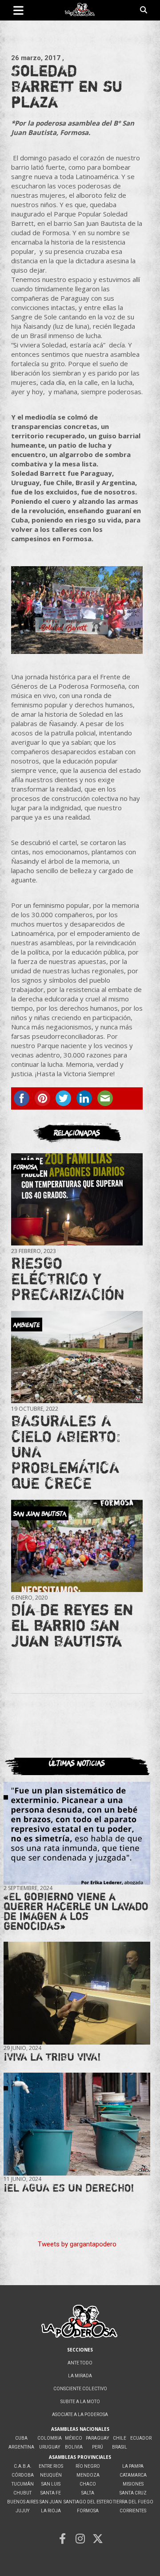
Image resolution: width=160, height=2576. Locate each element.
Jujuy (22, 2511)
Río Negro (88, 2466)
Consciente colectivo (80, 2389)
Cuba (21, 2438)
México (74, 2438)
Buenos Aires (23, 2502)
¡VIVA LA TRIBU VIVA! (52, 2057)
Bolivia (74, 2447)
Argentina (21, 2447)
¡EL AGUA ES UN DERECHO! (69, 2188)
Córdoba (23, 2475)
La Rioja (51, 2511)
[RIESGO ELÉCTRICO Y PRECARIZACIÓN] (77, 1200)
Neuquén (51, 2475)
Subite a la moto (80, 2402)
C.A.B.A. (23, 2466)
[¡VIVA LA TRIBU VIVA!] (77, 1993)
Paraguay (97, 2438)
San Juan (51, 2502)
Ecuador (141, 2438)
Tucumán (23, 2484)
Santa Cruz (133, 2493)
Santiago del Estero (88, 2502)
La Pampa (133, 2466)
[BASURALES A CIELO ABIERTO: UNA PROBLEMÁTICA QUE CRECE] (77, 1357)
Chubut (22, 2493)
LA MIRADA (80, 2376)
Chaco (88, 2484)
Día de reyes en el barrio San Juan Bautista (72, 1625)
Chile (120, 2438)
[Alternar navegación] (18, 10)
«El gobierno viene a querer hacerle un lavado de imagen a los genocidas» (76, 1911)
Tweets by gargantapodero (77, 2244)
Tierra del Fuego (133, 2502)
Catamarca (133, 2475)
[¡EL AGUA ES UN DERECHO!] (77, 2124)
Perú (98, 2447)
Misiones (133, 2484)
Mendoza (88, 2475)
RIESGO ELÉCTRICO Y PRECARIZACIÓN (68, 1278)
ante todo (80, 2363)
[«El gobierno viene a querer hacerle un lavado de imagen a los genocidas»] (77, 1833)
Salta (88, 2493)
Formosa (88, 2511)
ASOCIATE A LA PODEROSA (80, 2415)
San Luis (51, 2484)
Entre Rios (51, 2466)
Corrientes (133, 2511)
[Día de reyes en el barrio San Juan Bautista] (77, 1546)
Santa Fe (51, 2493)
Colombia (50, 2438)
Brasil (120, 2447)
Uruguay (50, 2447)
